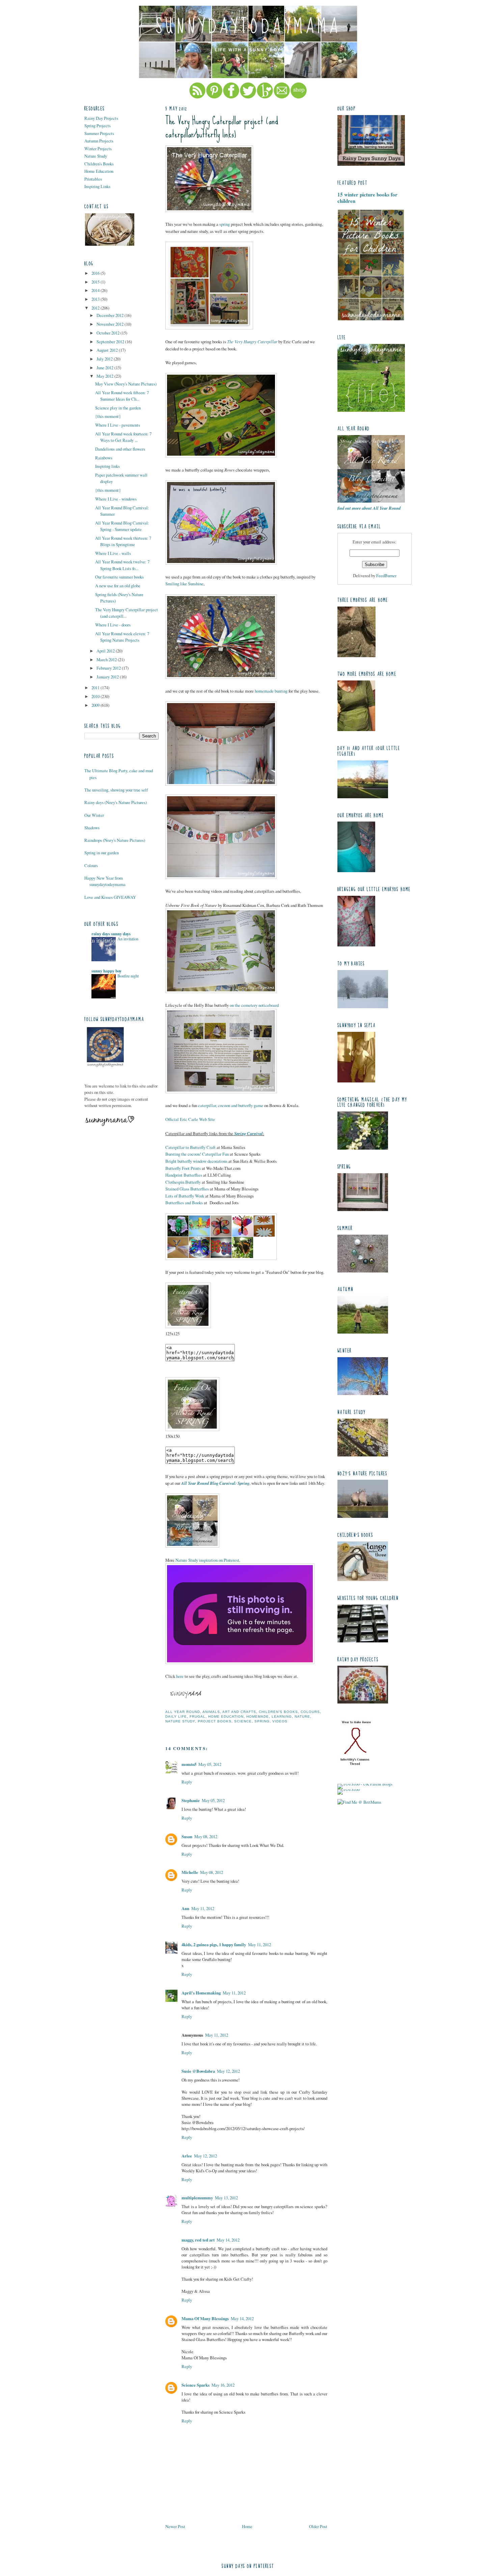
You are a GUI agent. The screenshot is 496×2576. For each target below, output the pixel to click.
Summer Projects (99, 133)
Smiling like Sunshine (184, 584)
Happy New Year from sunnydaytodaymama (105, 881)
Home (247, 2526)
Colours (91, 865)
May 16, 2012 (223, 2385)
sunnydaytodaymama (248, 27)
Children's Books (99, 164)
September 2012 (111, 342)
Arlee (187, 2156)
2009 (96, 705)
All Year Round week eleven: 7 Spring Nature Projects (122, 637)
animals (211, 1712)
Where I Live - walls (113, 553)
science (243, 1721)
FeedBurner (386, 575)
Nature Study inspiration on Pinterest (207, 1560)
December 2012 (111, 315)
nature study (180, 1721)
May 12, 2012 (228, 2071)
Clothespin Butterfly (183, 1182)
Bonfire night (128, 976)
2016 (96, 273)
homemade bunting (271, 691)
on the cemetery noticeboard (254, 1005)
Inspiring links (107, 466)
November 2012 (111, 324)
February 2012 (109, 668)
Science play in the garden (118, 408)
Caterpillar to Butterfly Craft (190, 1147)
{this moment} (108, 416)
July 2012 (105, 359)
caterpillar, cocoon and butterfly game (231, 1105)
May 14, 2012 (228, 2240)
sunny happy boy (106, 971)
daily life (176, 1716)
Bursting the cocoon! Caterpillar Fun (197, 1154)
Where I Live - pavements (118, 425)
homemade (258, 1716)
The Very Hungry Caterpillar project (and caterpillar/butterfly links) (222, 128)
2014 (96, 290)
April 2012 (106, 651)
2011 (96, 688)
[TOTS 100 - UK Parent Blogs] (365, 1784)
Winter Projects (98, 149)
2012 (96, 308)
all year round (183, 1712)
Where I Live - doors (113, 625)
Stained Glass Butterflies (187, 1189)
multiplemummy (197, 2198)
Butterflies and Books (184, 1203)
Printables (93, 179)
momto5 (189, 1764)
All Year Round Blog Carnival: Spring (215, 1483)
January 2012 (108, 677)
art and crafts (239, 1712)
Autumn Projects (99, 141)
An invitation (128, 939)
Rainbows (104, 458)
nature (302, 1716)
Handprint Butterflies (184, 1175)
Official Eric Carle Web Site (190, 1119)
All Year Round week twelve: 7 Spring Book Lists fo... (122, 565)
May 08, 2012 (206, 1836)
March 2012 (107, 660)
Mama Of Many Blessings (205, 2318)
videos (280, 1721)
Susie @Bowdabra (198, 2071)
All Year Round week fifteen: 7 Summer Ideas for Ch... (122, 396)
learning (282, 1716)
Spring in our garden (102, 853)
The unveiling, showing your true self (116, 790)
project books (215, 1721)
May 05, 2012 (210, 1764)
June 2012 (105, 368)
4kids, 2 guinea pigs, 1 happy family (214, 1944)
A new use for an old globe (118, 586)
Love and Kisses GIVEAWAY (110, 897)
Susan (187, 1836)
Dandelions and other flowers (120, 449)
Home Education (99, 171)
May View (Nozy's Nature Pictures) (126, 384)
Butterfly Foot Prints (183, 1168)
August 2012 (108, 350)
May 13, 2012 (226, 2198)
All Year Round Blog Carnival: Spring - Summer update (122, 526)
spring (225, 224)
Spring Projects (98, 126)
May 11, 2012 (203, 1908)
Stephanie (191, 1800)
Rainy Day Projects (101, 118)
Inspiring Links (97, 186)
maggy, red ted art (198, 2240)
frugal (198, 1716)
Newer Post (175, 2526)
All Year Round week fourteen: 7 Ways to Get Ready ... (123, 437)
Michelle (190, 1872)
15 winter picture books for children (367, 198)
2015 (96, 282)
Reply (187, 1782)
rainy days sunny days (111, 934)
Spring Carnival (249, 1133)
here (180, 1676)
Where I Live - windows (116, 499)
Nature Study (96, 156)
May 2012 (105, 376)
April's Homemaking (201, 1993)
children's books (278, 1712)
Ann (185, 1908)
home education (226, 1716)
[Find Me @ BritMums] (359, 1802)
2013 (96, 299)
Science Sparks (196, 2385)
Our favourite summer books (119, 577)
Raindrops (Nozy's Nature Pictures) (115, 840)
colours (310, 1712)
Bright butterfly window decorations (196, 1161)
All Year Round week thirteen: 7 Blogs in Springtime (123, 541)
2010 (96, 696)
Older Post (318, 2526)
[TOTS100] (349, 1789)
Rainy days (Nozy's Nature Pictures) (116, 802)
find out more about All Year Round (369, 508)
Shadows (92, 828)
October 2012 (108, 333)
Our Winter (94, 815)
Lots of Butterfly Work (185, 1196)
